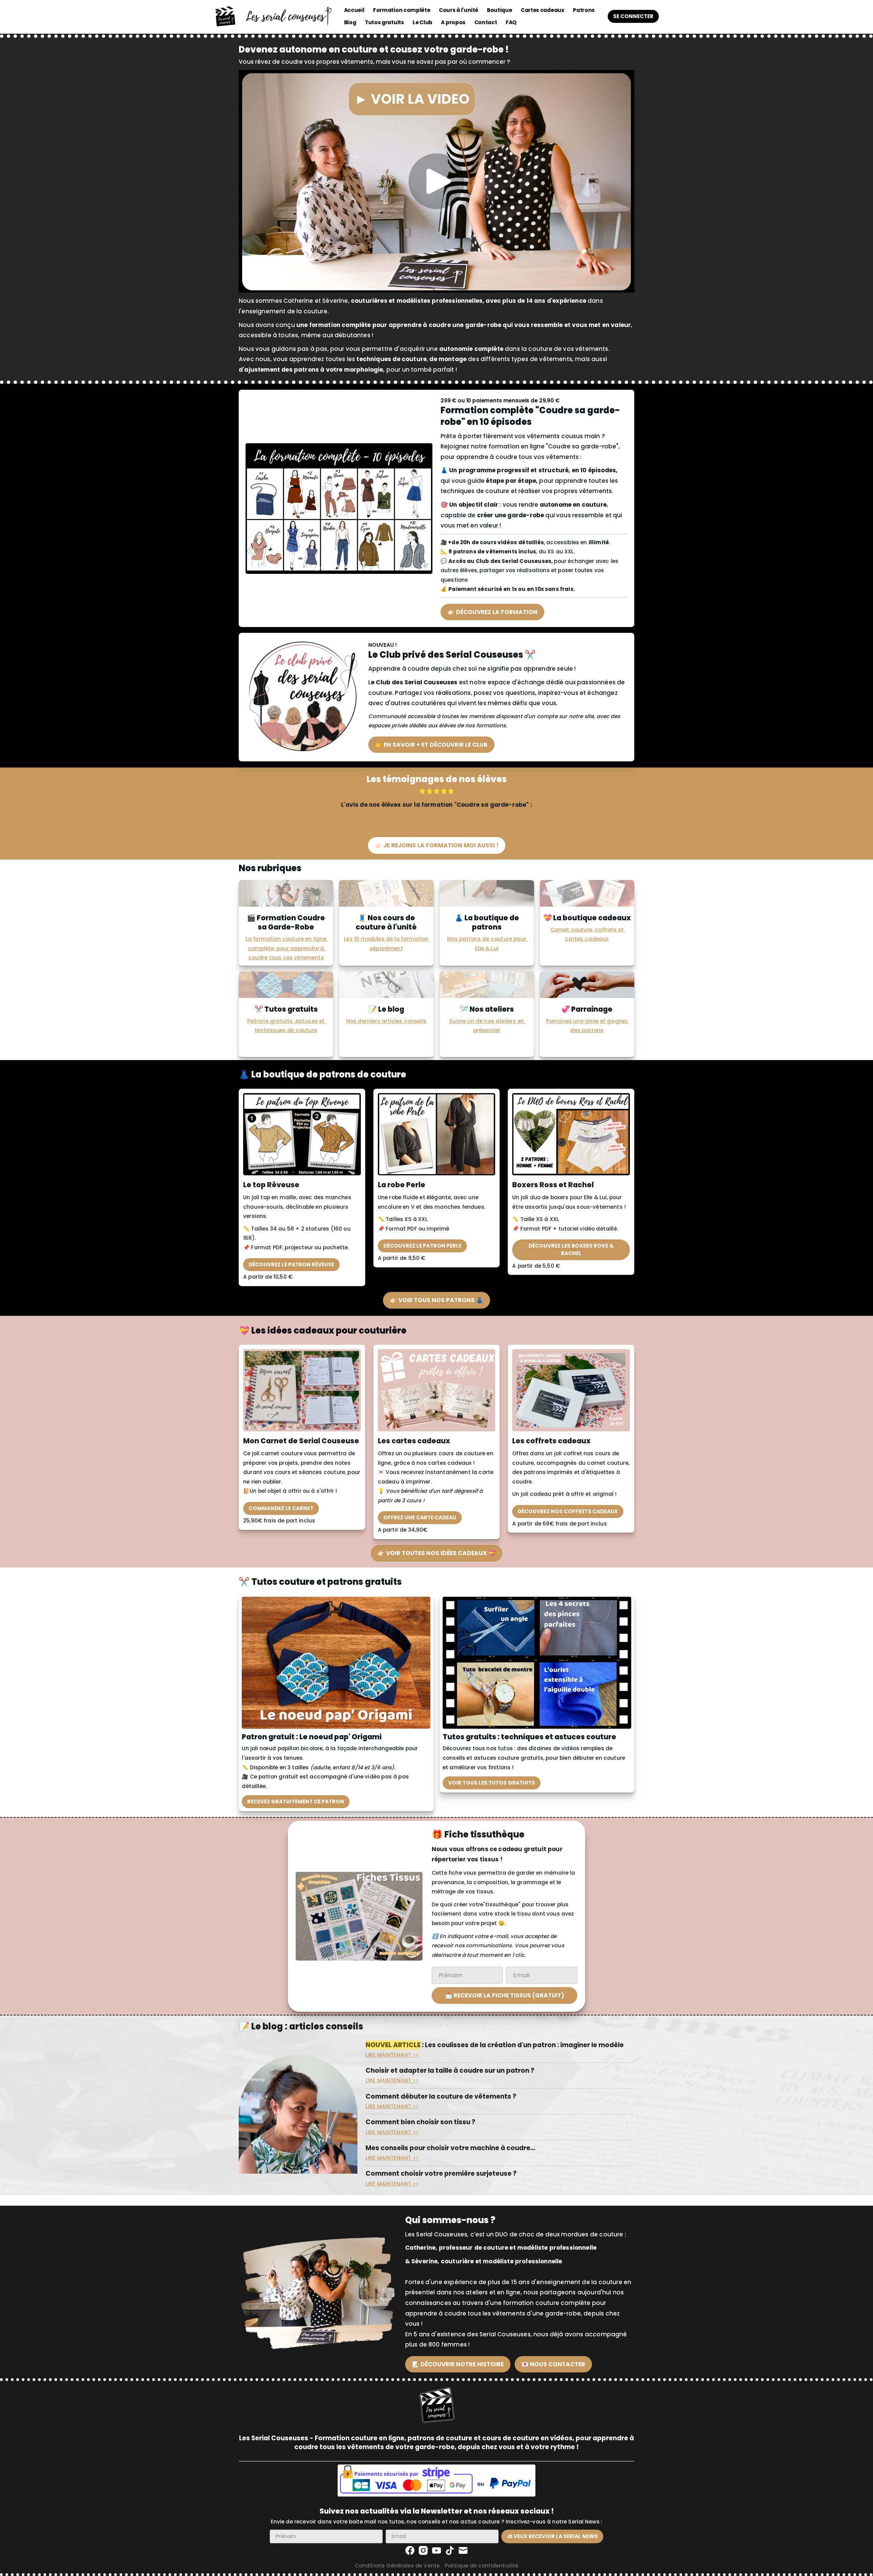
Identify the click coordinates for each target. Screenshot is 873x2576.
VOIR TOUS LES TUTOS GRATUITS (492, 1783)
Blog (350, 22)
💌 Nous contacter (553, 2364)
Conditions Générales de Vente (397, 2566)
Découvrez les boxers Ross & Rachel (571, 1249)
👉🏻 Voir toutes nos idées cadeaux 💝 (436, 1553)
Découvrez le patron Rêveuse (291, 1264)
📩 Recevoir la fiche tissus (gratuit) (505, 1995)
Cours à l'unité (458, 10)
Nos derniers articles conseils (386, 1021)
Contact (486, 22)
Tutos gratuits (384, 22)
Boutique (500, 10)
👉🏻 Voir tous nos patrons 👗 (436, 1300)
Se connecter (633, 16)
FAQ (511, 22)
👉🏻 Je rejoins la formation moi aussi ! (437, 845)
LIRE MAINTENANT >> (392, 2055)
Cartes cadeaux (543, 10)
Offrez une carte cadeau (420, 1517)
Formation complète (402, 10)
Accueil (354, 10)
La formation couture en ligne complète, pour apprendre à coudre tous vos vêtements (287, 948)
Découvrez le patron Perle (422, 1246)
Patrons (584, 10)
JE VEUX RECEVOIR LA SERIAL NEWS (552, 2536)
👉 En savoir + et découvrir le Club (431, 745)
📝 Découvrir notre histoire (458, 2364)
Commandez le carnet (281, 1508)
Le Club (423, 22)
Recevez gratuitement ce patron (296, 1801)
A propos (453, 22)
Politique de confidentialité (482, 2566)
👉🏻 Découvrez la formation (492, 612)
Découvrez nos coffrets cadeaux (568, 1511)
